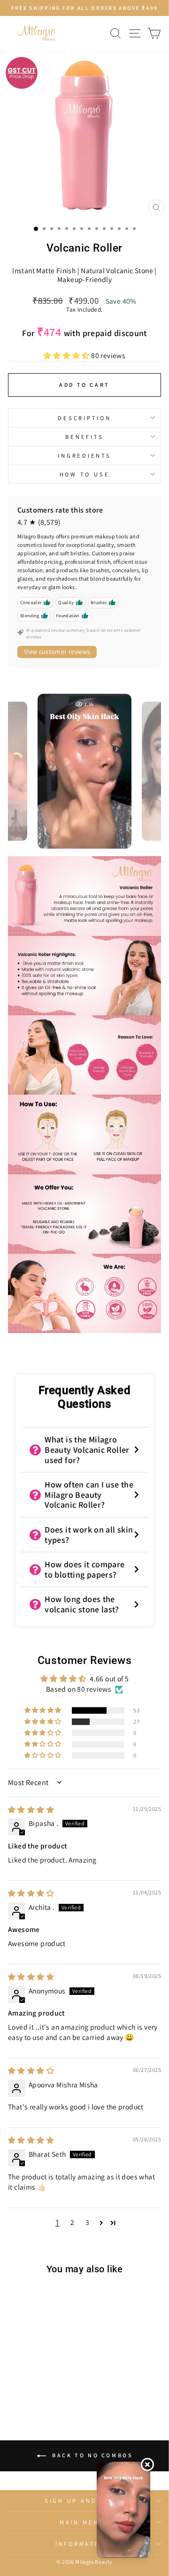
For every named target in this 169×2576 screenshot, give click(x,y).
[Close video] (147, 2464)
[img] (31, 1809)
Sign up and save (82, 2501)
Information (82, 2544)
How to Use (85, 474)
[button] (67, 355)
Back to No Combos (91, 2455)
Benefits (84, 437)
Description (84, 418)
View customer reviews (57, 652)
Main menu (82, 2522)
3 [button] (87, 2222)
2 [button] (72, 2222)
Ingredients (84, 456)
